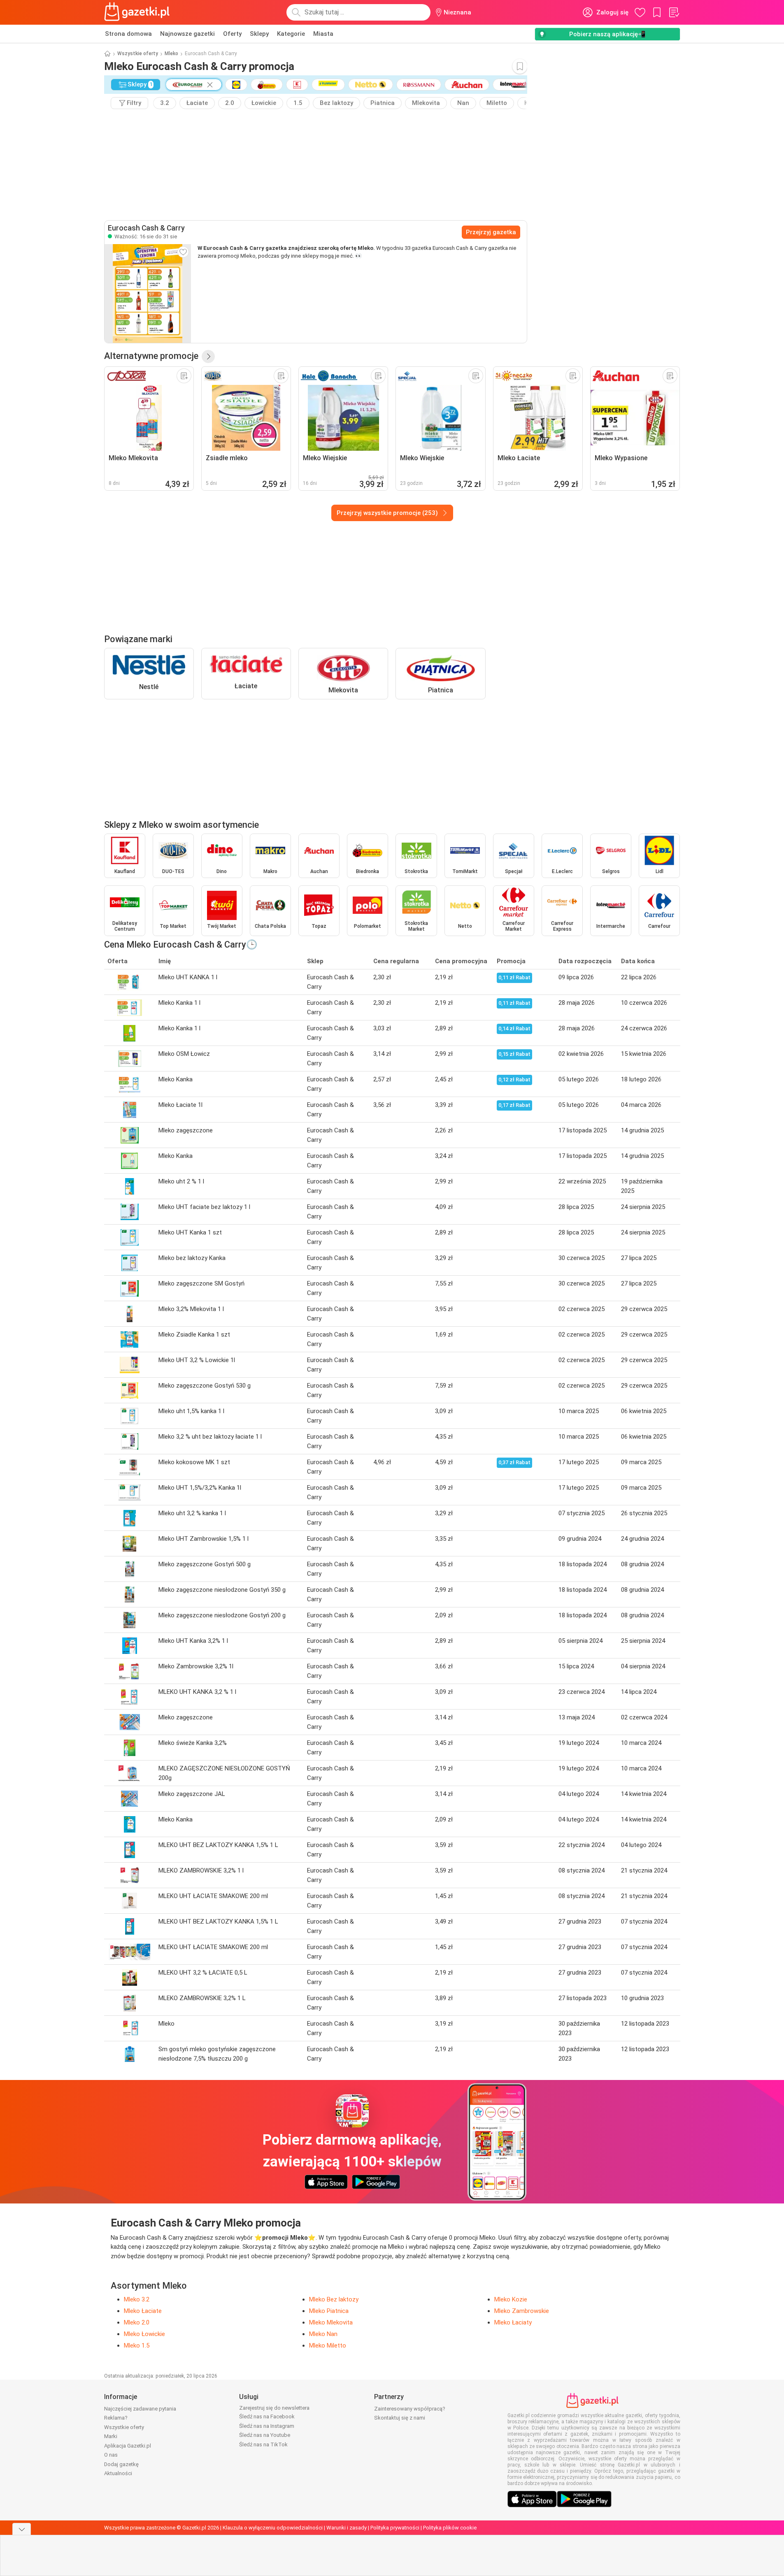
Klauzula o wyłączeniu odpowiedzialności (273, 2528)
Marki (111, 2436)
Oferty (232, 34)
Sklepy (259, 34)
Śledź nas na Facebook (267, 2416)
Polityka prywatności (395, 2528)
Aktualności (118, 2473)
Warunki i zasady (347, 2528)
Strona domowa (128, 34)
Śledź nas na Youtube (265, 2435)
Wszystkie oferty (138, 54)
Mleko (171, 54)
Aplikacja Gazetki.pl (128, 2446)
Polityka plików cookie (450, 2528)
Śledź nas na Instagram (267, 2426)
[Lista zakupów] (674, 12)
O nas (111, 2455)
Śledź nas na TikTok (263, 2444)
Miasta (323, 34)
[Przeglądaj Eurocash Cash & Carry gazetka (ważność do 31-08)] (148, 293)
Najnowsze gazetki (187, 34)
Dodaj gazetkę (121, 2464)
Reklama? (116, 2418)
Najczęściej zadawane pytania (140, 2409)
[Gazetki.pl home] (139, 12)
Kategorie (291, 34)
